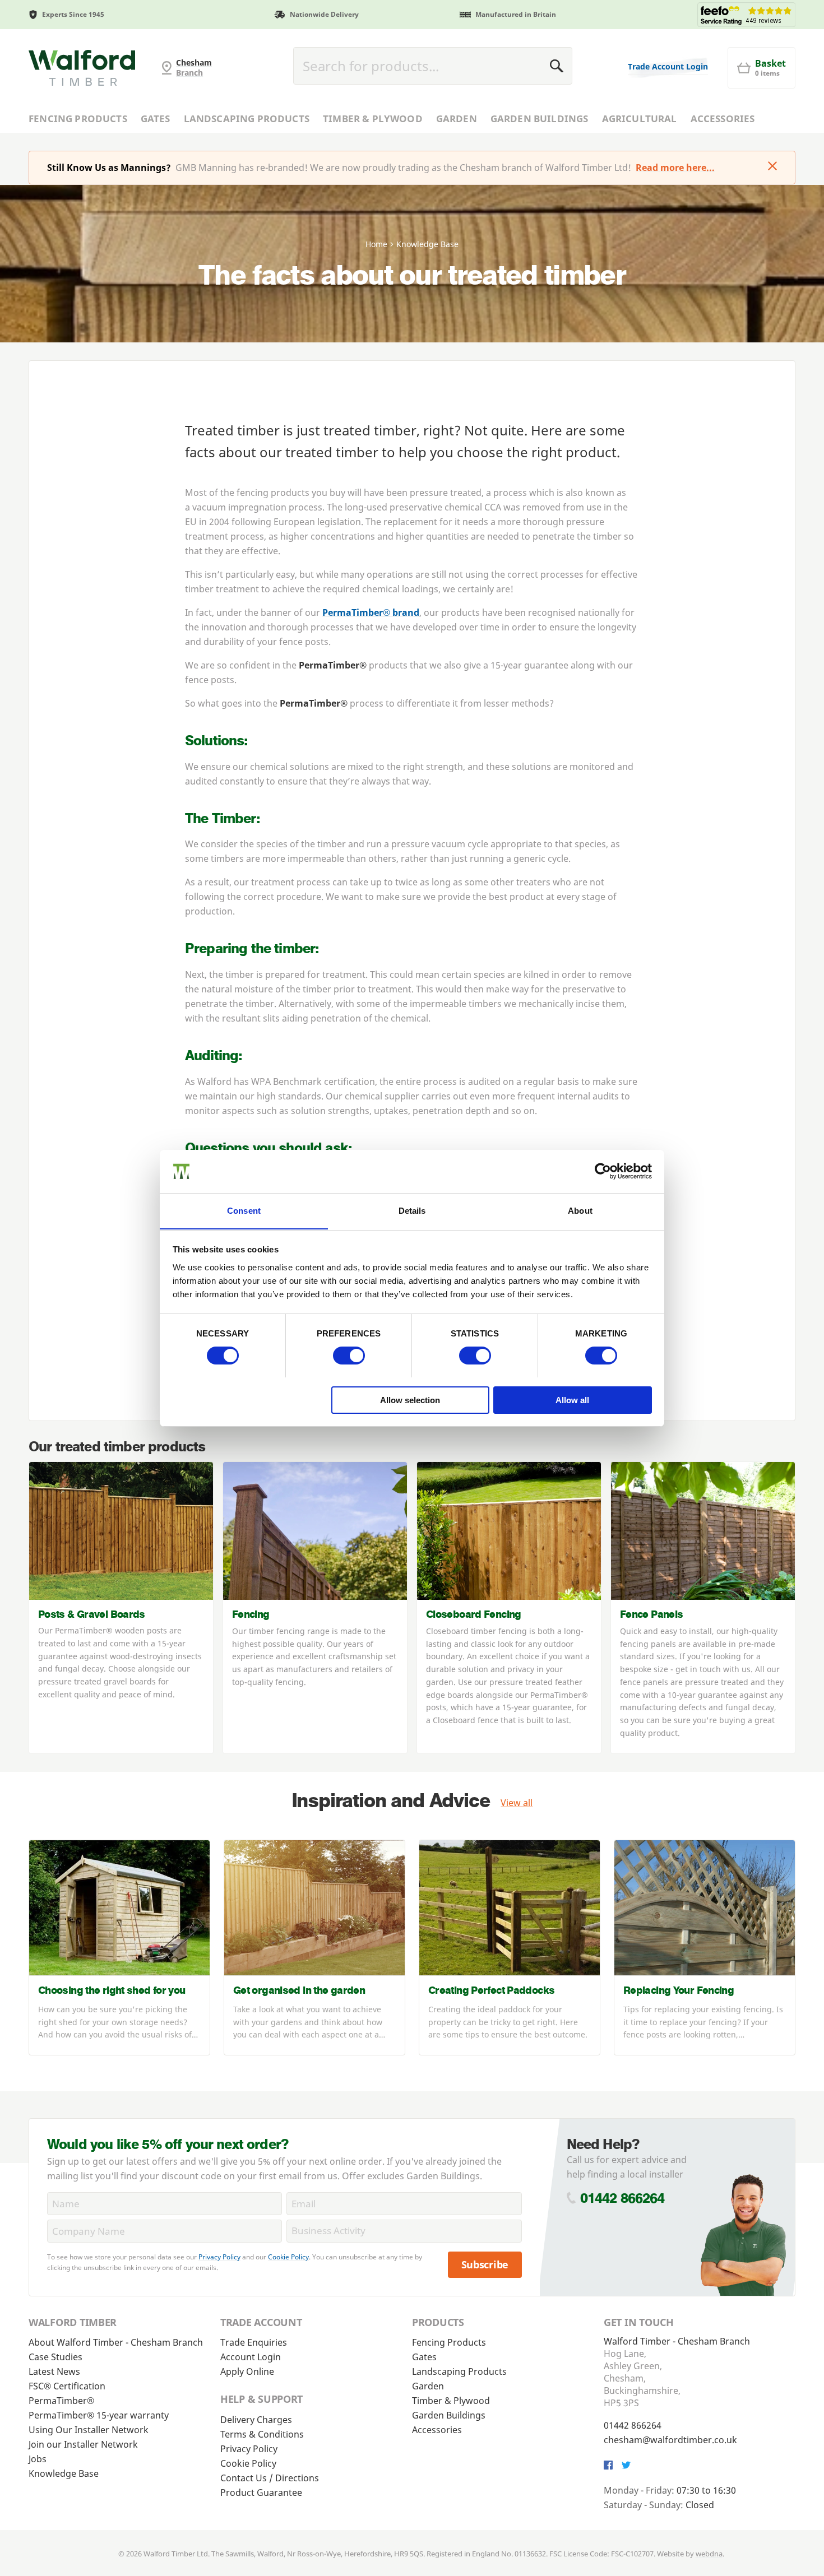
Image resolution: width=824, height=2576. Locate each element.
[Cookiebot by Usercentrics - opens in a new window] (603, 1171)
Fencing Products (78, 119)
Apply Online (247, 2371)
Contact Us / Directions (270, 2478)
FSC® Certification (67, 2386)
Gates (156, 119)
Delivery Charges (256, 2420)
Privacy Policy (219, 2257)
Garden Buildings (540, 119)
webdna (709, 2554)
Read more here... (675, 168)
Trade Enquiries (254, 2342)
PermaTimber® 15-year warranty (99, 2415)
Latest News (54, 2371)
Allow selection (410, 1400)
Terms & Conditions (262, 2434)
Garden (457, 119)
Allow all (572, 1400)
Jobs (38, 2459)
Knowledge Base (64, 2473)
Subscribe (485, 2264)
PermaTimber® (61, 2401)
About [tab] (580, 1210)
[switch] (349, 1356)
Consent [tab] (244, 1210)
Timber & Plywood (373, 119)
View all (517, 1803)
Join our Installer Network (83, 2444)
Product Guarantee (261, 2493)
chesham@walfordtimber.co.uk (670, 2440)
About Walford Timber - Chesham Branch (116, 2342)
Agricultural (640, 119)
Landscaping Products (247, 119)
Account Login (251, 2357)
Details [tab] (412, 1210)
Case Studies (55, 2357)
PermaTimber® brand (371, 612)
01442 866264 (622, 2198)
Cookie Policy (288, 2257)
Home (376, 244)
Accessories (723, 119)
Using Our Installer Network (89, 2430)
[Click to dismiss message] (772, 167)
